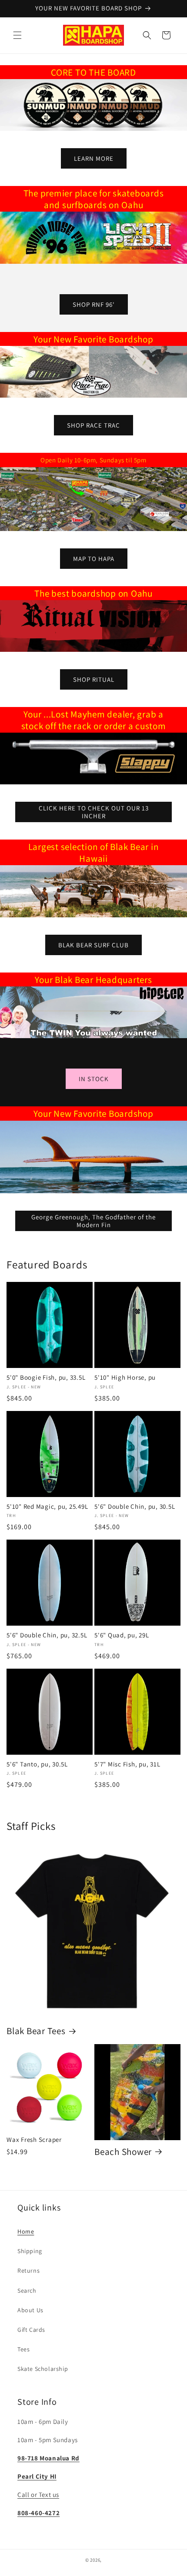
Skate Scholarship (43, 2369)
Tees (23, 2349)
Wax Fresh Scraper (34, 2140)
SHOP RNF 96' (94, 304)
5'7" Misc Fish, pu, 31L (127, 1764)
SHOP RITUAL (94, 679)
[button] (17, 35)
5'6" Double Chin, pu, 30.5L (135, 1507)
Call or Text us (38, 2495)
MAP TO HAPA (94, 558)
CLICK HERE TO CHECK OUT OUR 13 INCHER (94, 812)
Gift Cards (31, 2330)
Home (26, 2231)
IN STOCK (94, 1079)
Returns (28, 2271)
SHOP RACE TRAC (93, 425)
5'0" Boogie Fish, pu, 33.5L (46, 1378)
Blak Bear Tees (36, 2031)
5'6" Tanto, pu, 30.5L (37, 1764)
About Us (30, 2310)
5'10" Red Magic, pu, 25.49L (47, 1507)
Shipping (30, 2251)
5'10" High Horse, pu (125, 1378)
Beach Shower (123, 2151)
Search (27, 2291)
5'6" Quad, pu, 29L (122, 1635)
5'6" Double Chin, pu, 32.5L (47, 1635)
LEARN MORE (94, 158)
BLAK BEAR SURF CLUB (93, 944)
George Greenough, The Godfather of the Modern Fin (93, 1220)
